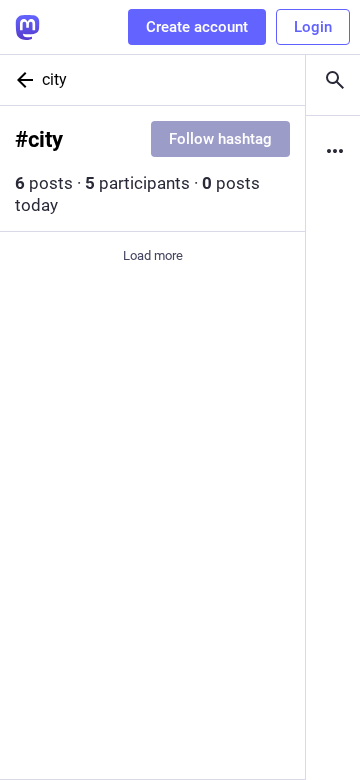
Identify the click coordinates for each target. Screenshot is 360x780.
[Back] (21, 80)
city (54, 79)
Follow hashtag (220, 139)
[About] (333, 151)
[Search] (333, 80)
